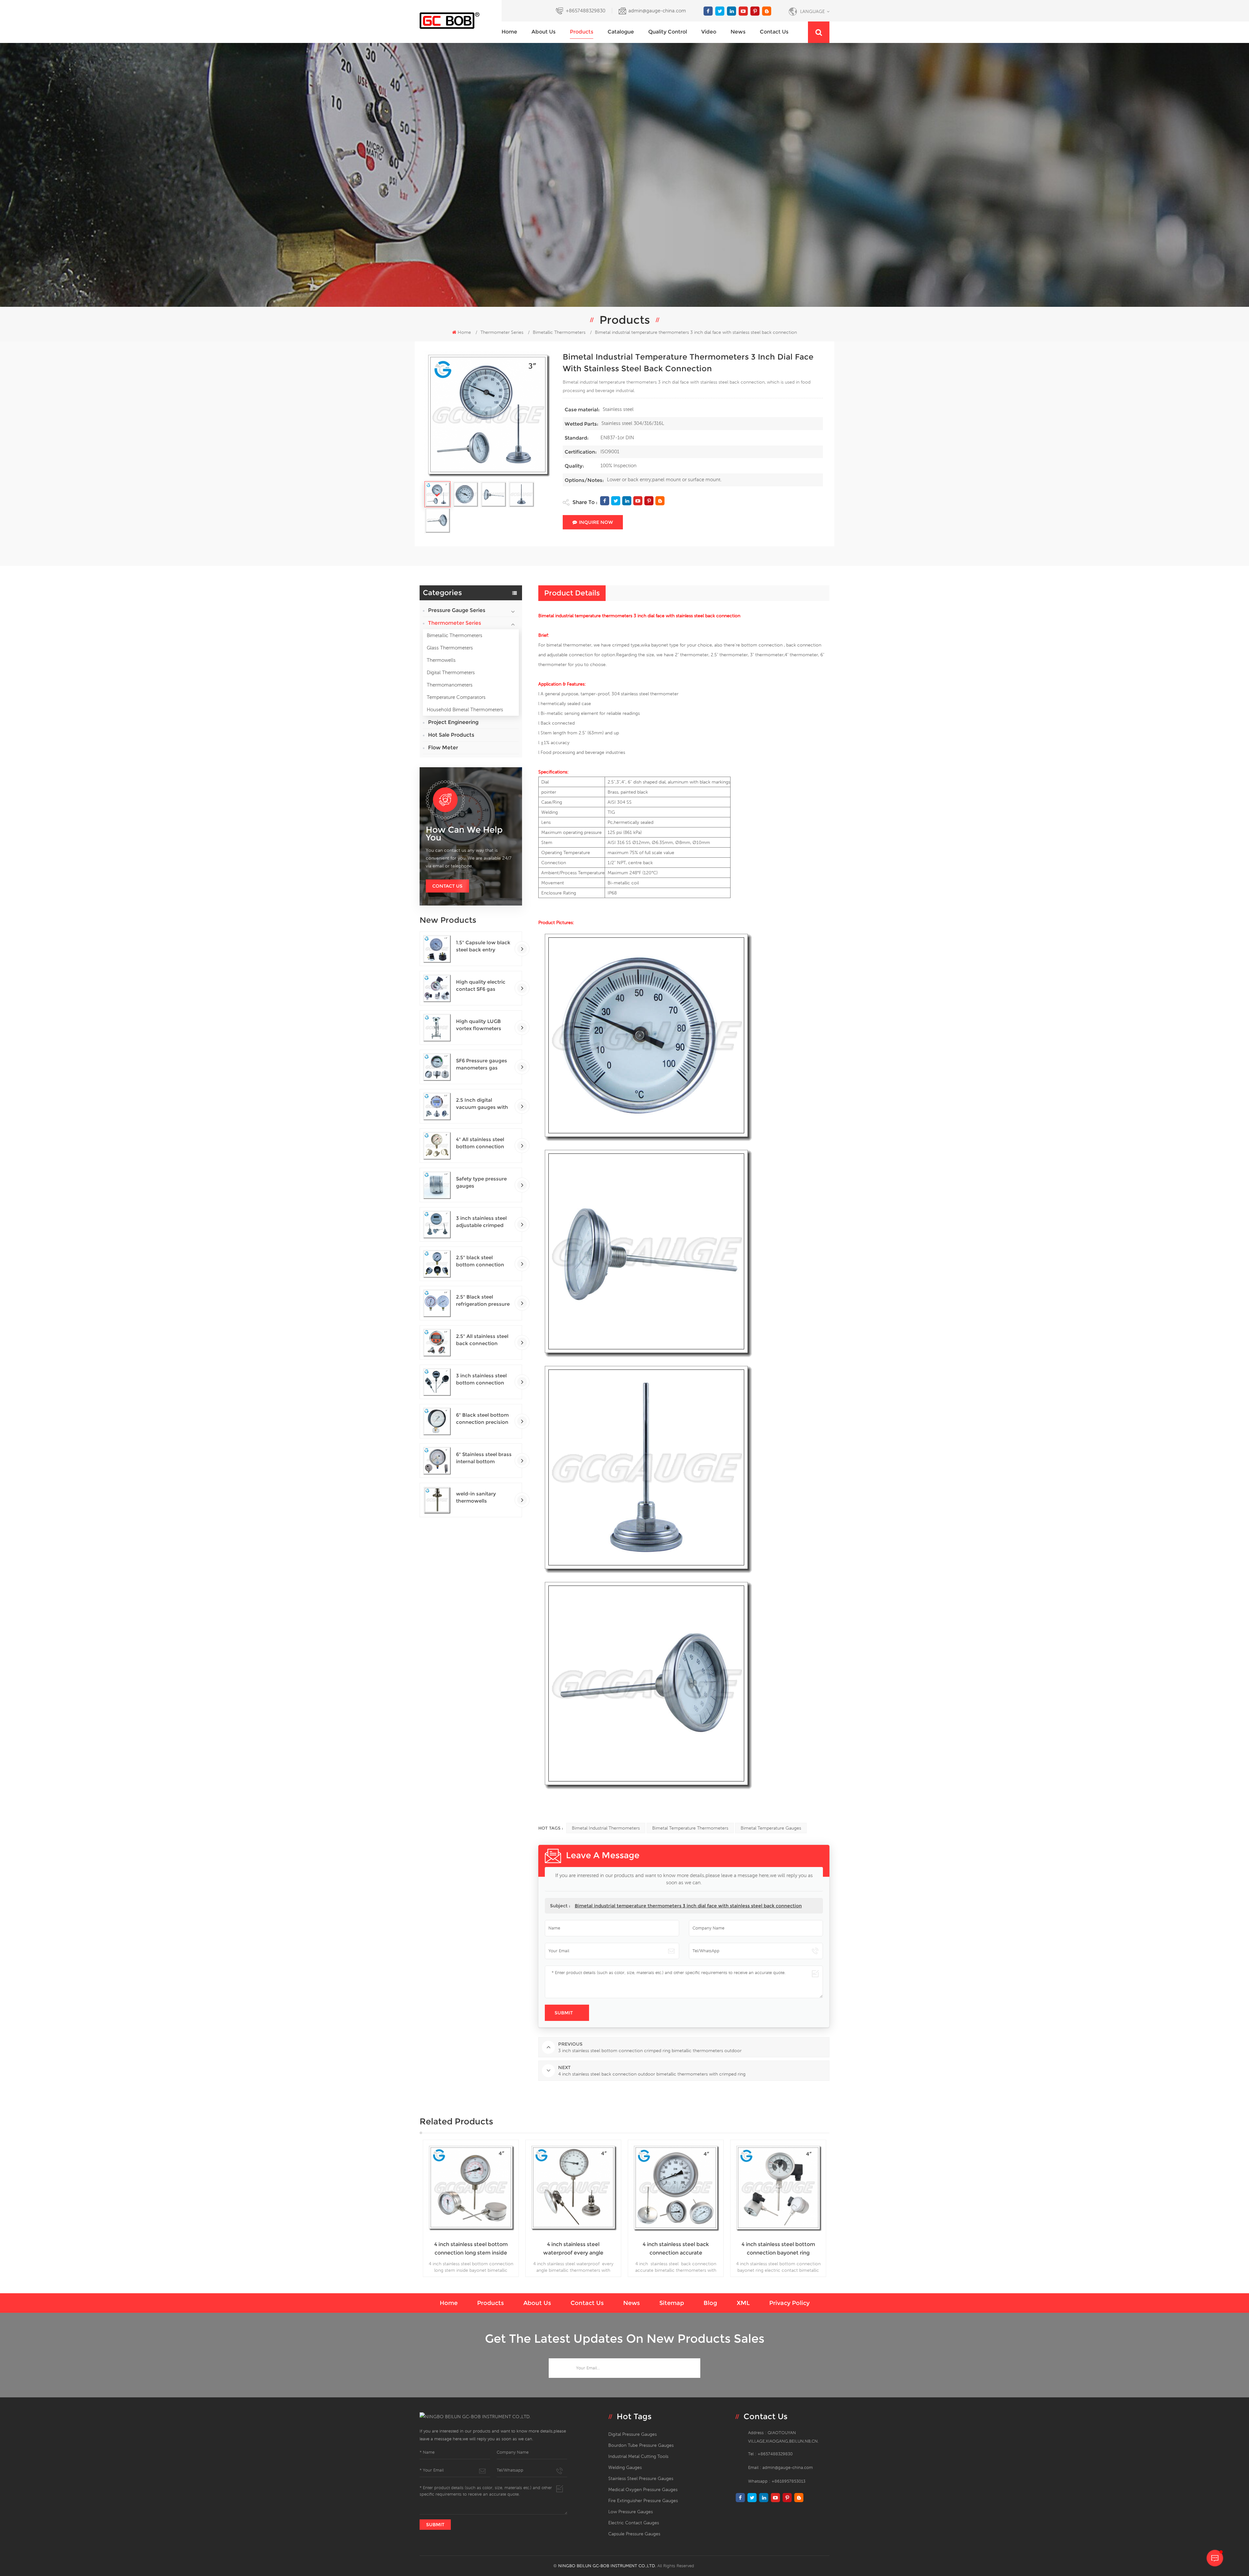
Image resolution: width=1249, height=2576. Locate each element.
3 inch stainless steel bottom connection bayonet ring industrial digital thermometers (484, 1379)
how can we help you (464, 834)
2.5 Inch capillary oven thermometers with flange (778, 2249)
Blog (710, 2303)
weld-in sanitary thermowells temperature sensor (480, 1498)
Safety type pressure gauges (481, 1182)
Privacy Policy (789, 2303)
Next (839, 2208)
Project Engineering (453, 722)
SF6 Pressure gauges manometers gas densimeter (482, 1064)
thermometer (804, 655)
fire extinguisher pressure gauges (643, 2501)
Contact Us (447, 886)
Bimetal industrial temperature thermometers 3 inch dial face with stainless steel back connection (688, 1906)
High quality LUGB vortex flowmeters (479, 1025)
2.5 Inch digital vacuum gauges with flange (482, 1104)
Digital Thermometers (451, 672)
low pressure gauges (631, 2512)
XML (743, 2303)
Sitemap (672, 2303)
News (738, 32)
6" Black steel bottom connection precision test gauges (482, 1419)
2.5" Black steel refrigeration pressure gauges (483, 1301)
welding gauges (625, 2467)
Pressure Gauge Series (457, 610)
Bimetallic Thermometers (455, 635)
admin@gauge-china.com (657, 11)
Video (709, 32)
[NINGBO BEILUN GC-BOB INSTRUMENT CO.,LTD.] (461, 21)
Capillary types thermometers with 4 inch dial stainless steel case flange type (676, 2169)
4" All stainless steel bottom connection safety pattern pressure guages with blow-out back (483, 1143)
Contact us (774, 32)
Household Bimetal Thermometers (465, 709)
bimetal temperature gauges (771, 1828)
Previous (410, 2208)
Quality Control (668, 32)
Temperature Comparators (456, 697)
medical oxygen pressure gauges (643, 2489)
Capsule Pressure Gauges (634, 2534)
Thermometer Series (502, 332)
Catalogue (621, 32)
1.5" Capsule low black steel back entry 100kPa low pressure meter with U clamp (483, 946)
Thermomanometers (450, 685)
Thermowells (441, 660)
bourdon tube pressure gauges (641, 2445)
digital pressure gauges (632, 2434)
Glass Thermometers (450, 648)
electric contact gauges (634, 2523)
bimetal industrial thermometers (606, 1828)
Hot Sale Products (451, 735)
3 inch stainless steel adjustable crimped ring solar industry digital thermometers (482, 1222)
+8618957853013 (788, 2481)
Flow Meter (443, 748)
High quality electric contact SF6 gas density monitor (481, 986)
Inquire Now (596, 522)
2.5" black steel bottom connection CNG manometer (480, 1261)
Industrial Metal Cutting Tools (638, 2456)
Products (582, 32)
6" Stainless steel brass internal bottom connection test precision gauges (484, 1458)
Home (509, 32)
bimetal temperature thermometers (690, 1828)
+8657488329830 (585, 11)
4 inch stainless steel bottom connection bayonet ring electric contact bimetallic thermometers (471, 2249)
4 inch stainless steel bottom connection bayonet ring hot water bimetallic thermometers (573, 2249)
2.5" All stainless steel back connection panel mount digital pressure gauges (482, 1340)
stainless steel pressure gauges (641, 2478)
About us (544, 32)
